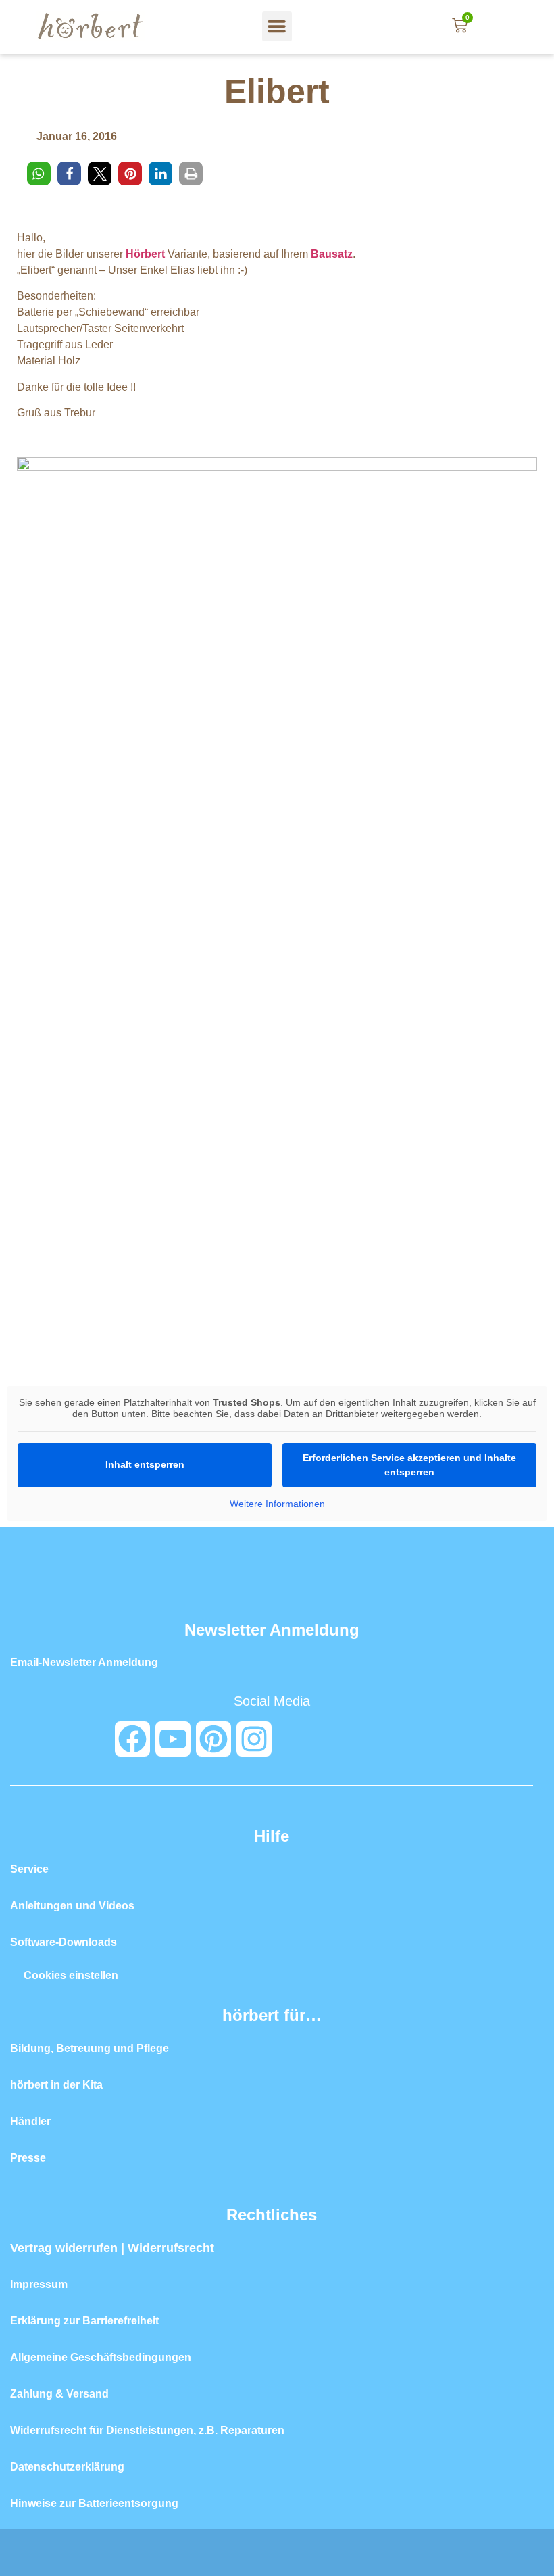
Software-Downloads (64, 1942)
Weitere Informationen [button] (277, 1504)
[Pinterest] (213, 1739)
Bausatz (332, 254)
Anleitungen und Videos (72, 1906)
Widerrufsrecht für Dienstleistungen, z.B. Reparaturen (147, 2430)
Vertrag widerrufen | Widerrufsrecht (112, 2248)
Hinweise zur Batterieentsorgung (94, 2503)
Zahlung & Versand (59, 2394)
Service (29, 1869)
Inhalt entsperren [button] (145, 1464)
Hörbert (145, 254)
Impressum (39, 2284)
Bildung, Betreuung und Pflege (90, 2048)
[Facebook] (132, 1739)
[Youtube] (173, 1739)
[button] (277, 26)
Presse (28, 2158)
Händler (30, 2121)
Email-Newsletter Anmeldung (84, 1662)
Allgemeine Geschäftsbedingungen (101, 2357)
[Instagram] (254, 1739)
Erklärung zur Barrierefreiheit (84, 2321)
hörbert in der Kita (56, 2085)
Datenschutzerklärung (67, 2467)
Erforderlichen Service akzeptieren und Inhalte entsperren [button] (409, 1465)
